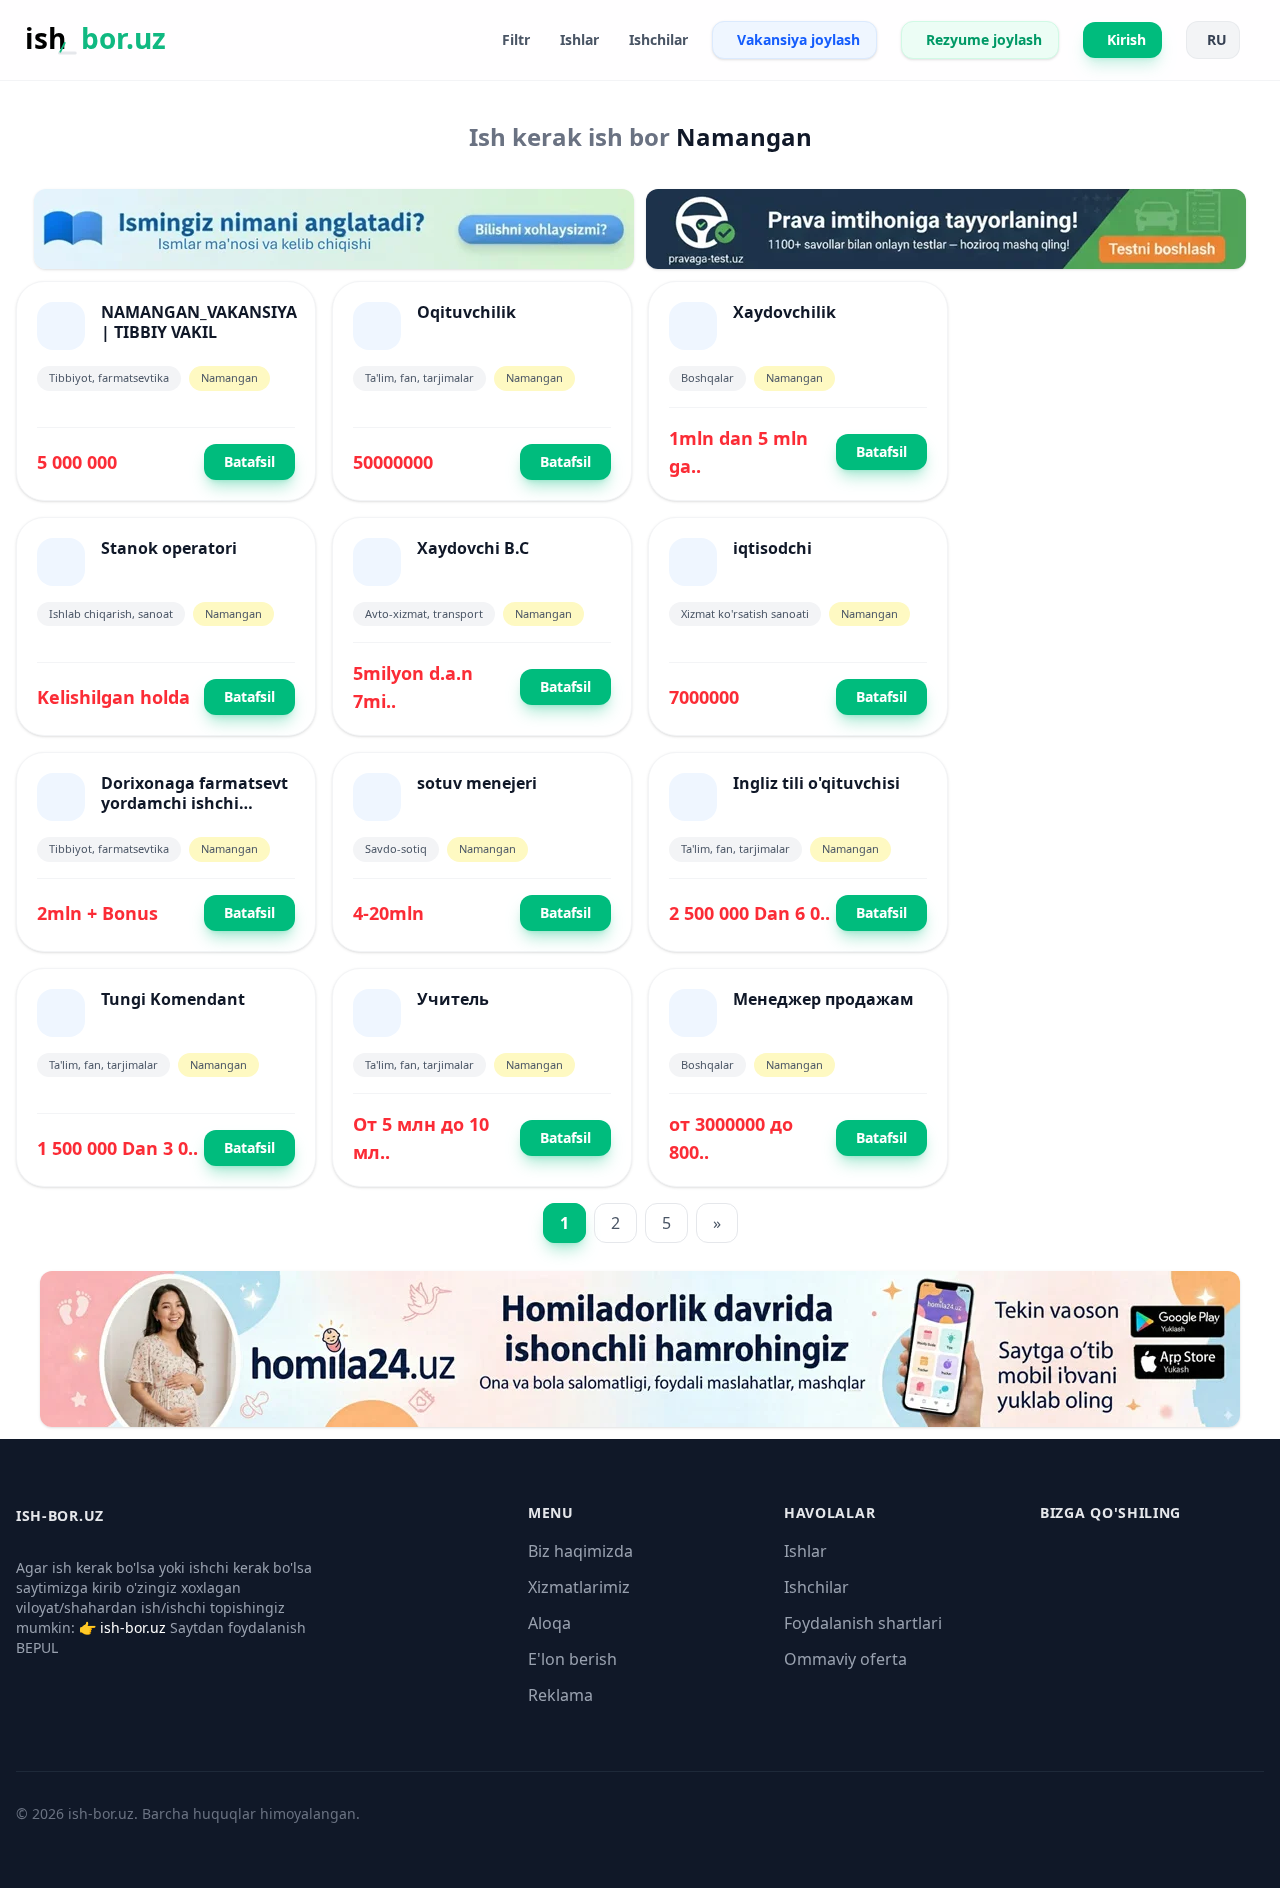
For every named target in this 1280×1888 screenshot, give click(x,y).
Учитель (453, 999)
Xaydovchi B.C (473, 548)
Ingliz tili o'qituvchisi (816, 783)
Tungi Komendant (173, 999)
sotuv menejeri (477, 783)
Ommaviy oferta (845, 1659)
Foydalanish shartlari (863, 1623)
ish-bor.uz (133, 1627)
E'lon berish (572, 1659)
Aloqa (549, 1623)
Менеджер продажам (823, 999)
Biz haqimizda (580, 1551)
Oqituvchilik (466, 312)
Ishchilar (816, 1587)
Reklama (560, 1695)
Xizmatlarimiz (579, 1587)
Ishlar (805, 1551)
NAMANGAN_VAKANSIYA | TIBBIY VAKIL (199, 322)
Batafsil (249, 461)
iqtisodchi (772, 548)
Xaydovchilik (784, 312)
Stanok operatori (169, 548)
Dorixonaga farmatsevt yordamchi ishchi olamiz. (194, 803)
